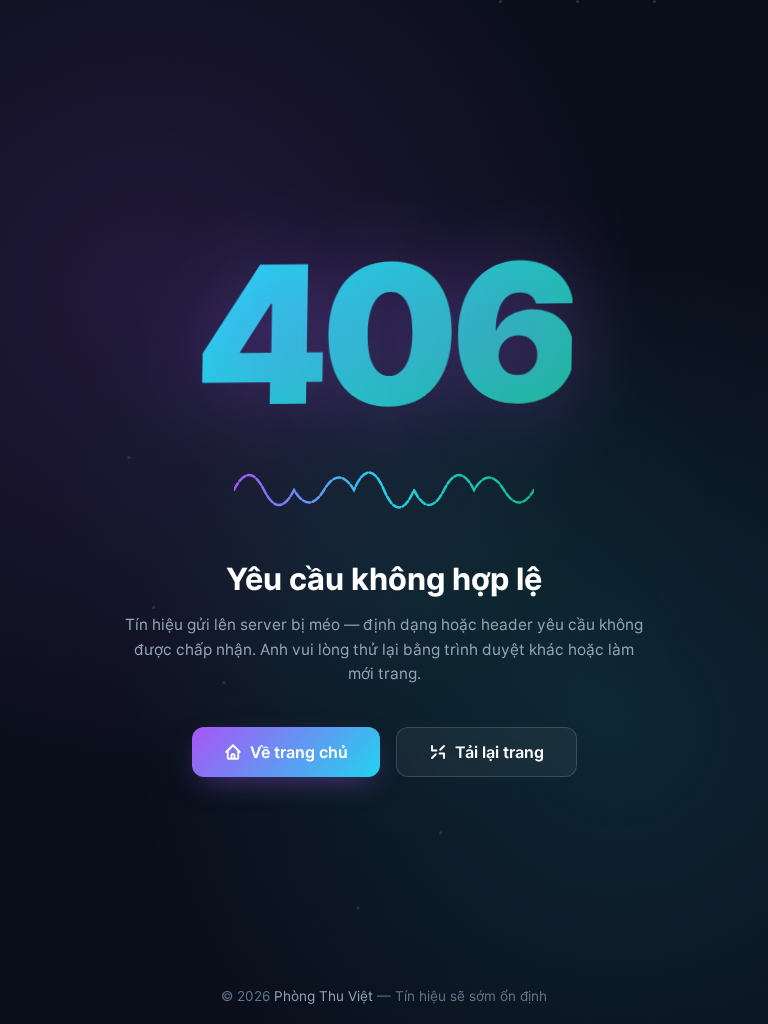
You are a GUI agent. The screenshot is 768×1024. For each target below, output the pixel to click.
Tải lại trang (499, 752)
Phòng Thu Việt (323, 996)
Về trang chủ (299, 752)
